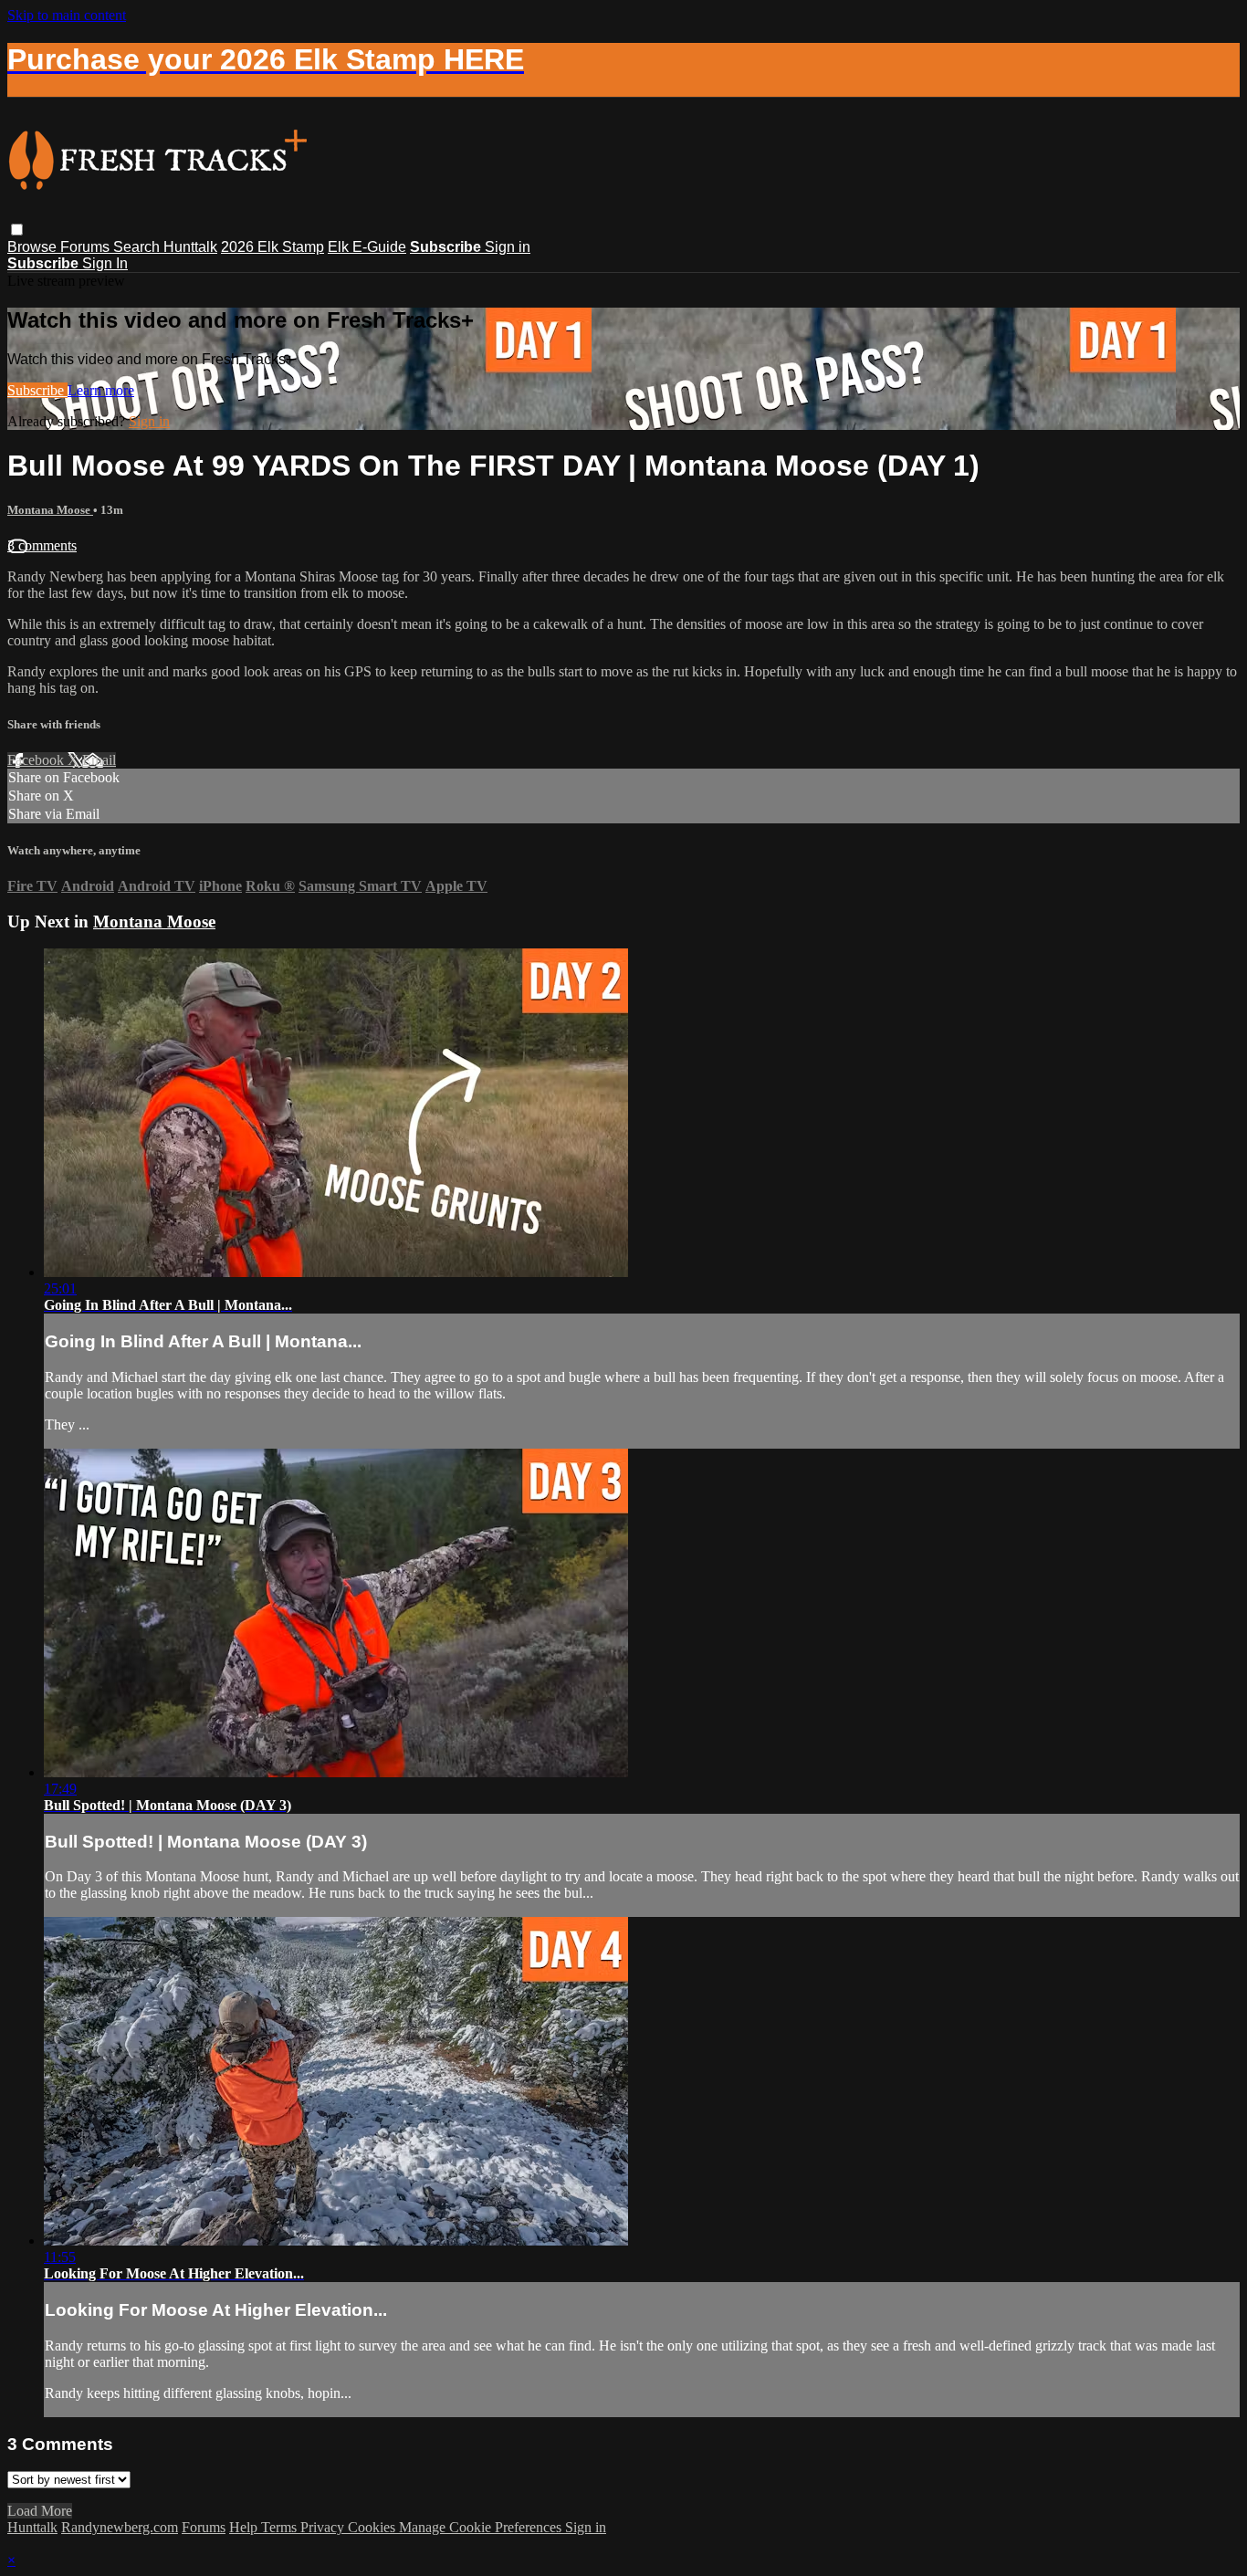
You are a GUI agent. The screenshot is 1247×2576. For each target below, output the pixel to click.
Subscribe (37, 390)
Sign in (508, 247)
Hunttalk (190, 247)
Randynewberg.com (120, 2527)
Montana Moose (50, 510)
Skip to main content (67, 15)
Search (138, 247)
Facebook (37, 760)
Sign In (105, 263)
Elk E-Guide (367, 247)
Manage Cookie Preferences (482, 2527)
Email (99, 760)
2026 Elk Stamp (272, 247)
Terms (281, 2527)
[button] (17, 230)
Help (245, 2527)
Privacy (324, 2527)
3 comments (42, 545)
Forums (87, 247)
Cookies (373, 2527)
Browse (34, 247)
